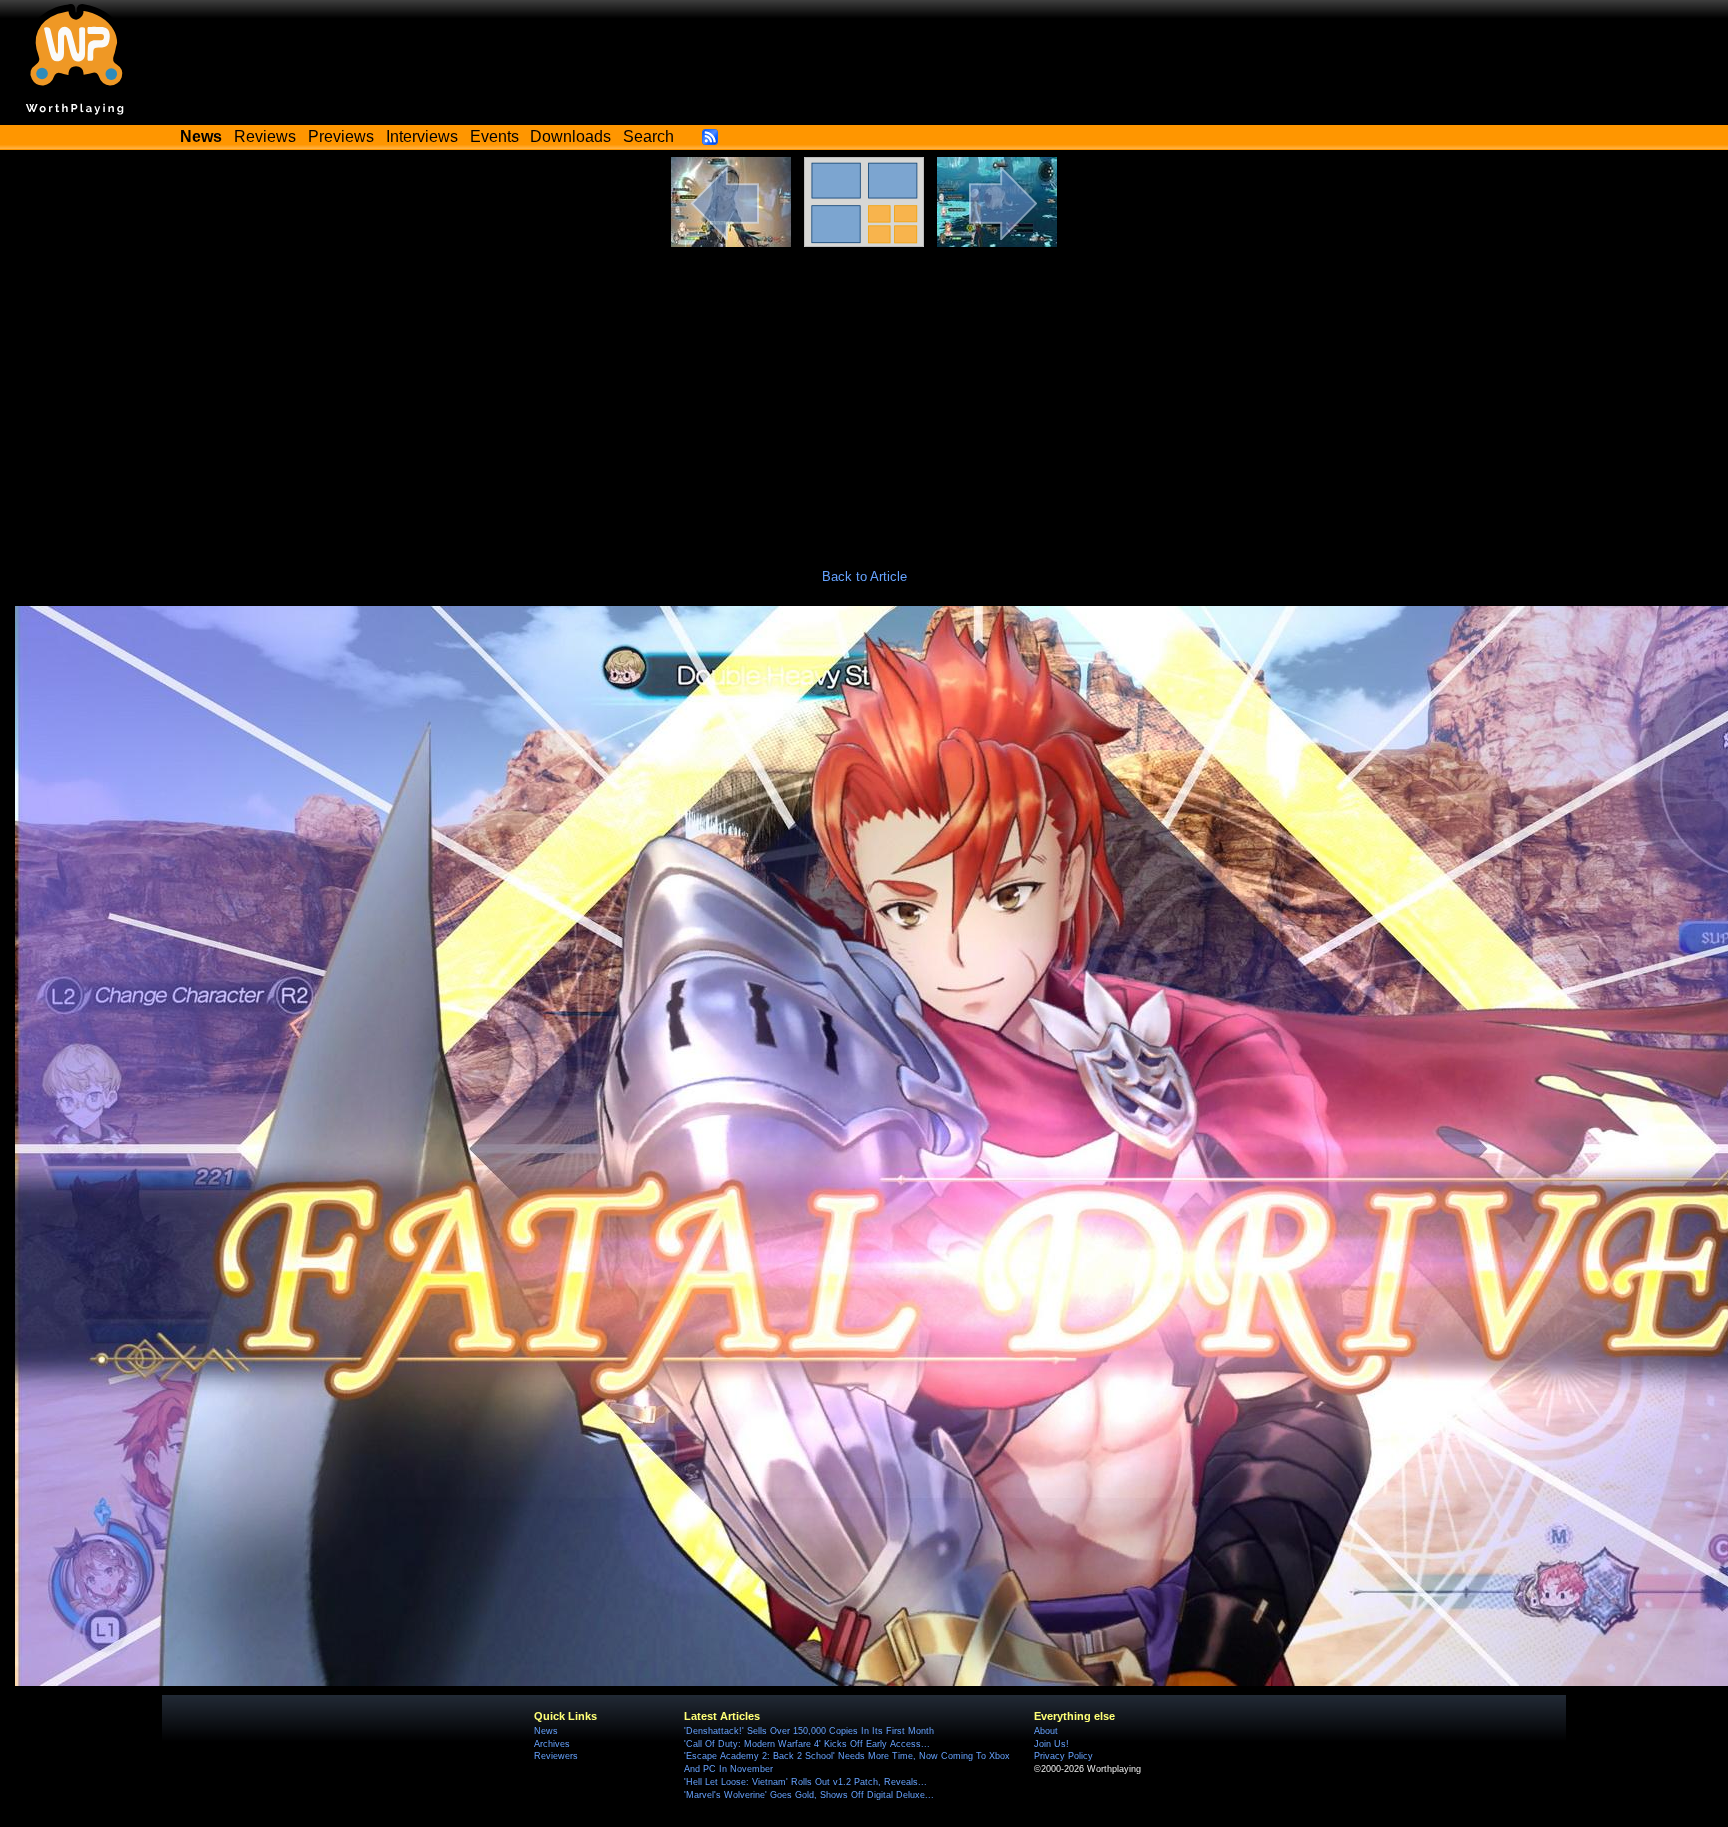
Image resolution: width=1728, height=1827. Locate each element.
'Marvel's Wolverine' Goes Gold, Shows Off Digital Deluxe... (809, 1795)
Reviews (265, 136)
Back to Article (864, 576)
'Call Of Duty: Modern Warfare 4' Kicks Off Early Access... (807, 1744)
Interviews (422, 136)
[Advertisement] (864, 397)
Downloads (570, 136)
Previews (341, 136)
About (1046, 1731)
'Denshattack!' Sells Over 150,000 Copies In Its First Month (809, 1731)
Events (494, 136)
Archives (552, 1744)
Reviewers (556, 1756)
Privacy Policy (1063, 1756)
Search (648, 136)
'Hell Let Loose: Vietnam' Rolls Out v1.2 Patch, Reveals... (805, 1782)
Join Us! (1051, 1744)
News (546, 1731)
